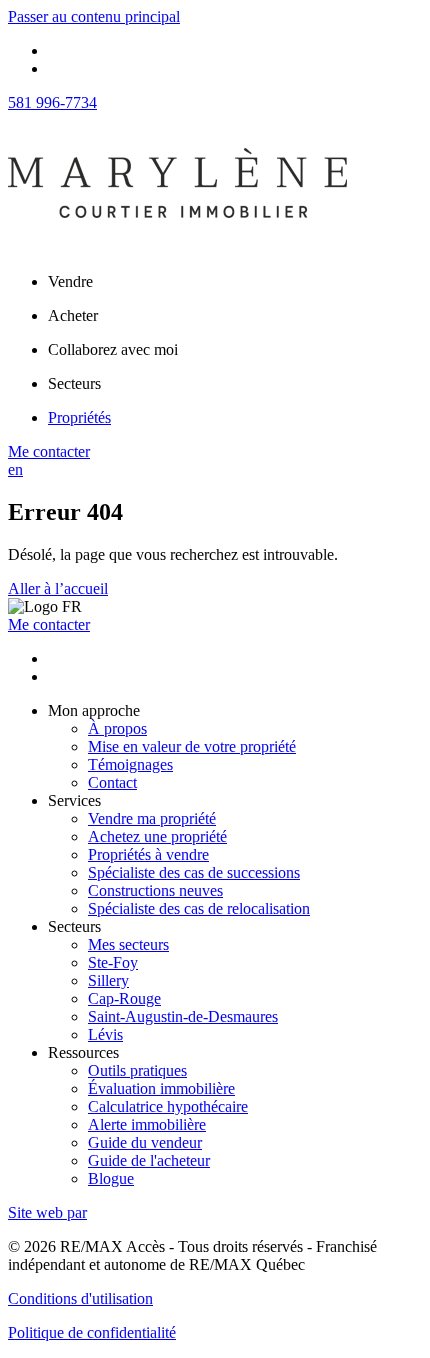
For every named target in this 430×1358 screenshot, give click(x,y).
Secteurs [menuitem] (74, 383)
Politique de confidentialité (92, 1332)
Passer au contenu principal (94, 16)
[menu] (235, 282)
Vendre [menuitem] (70, 281)
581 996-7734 (52, 102)
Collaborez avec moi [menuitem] (113, 349)
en (15, 469)
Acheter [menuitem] (73, 315)
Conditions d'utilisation (80, 1298)
